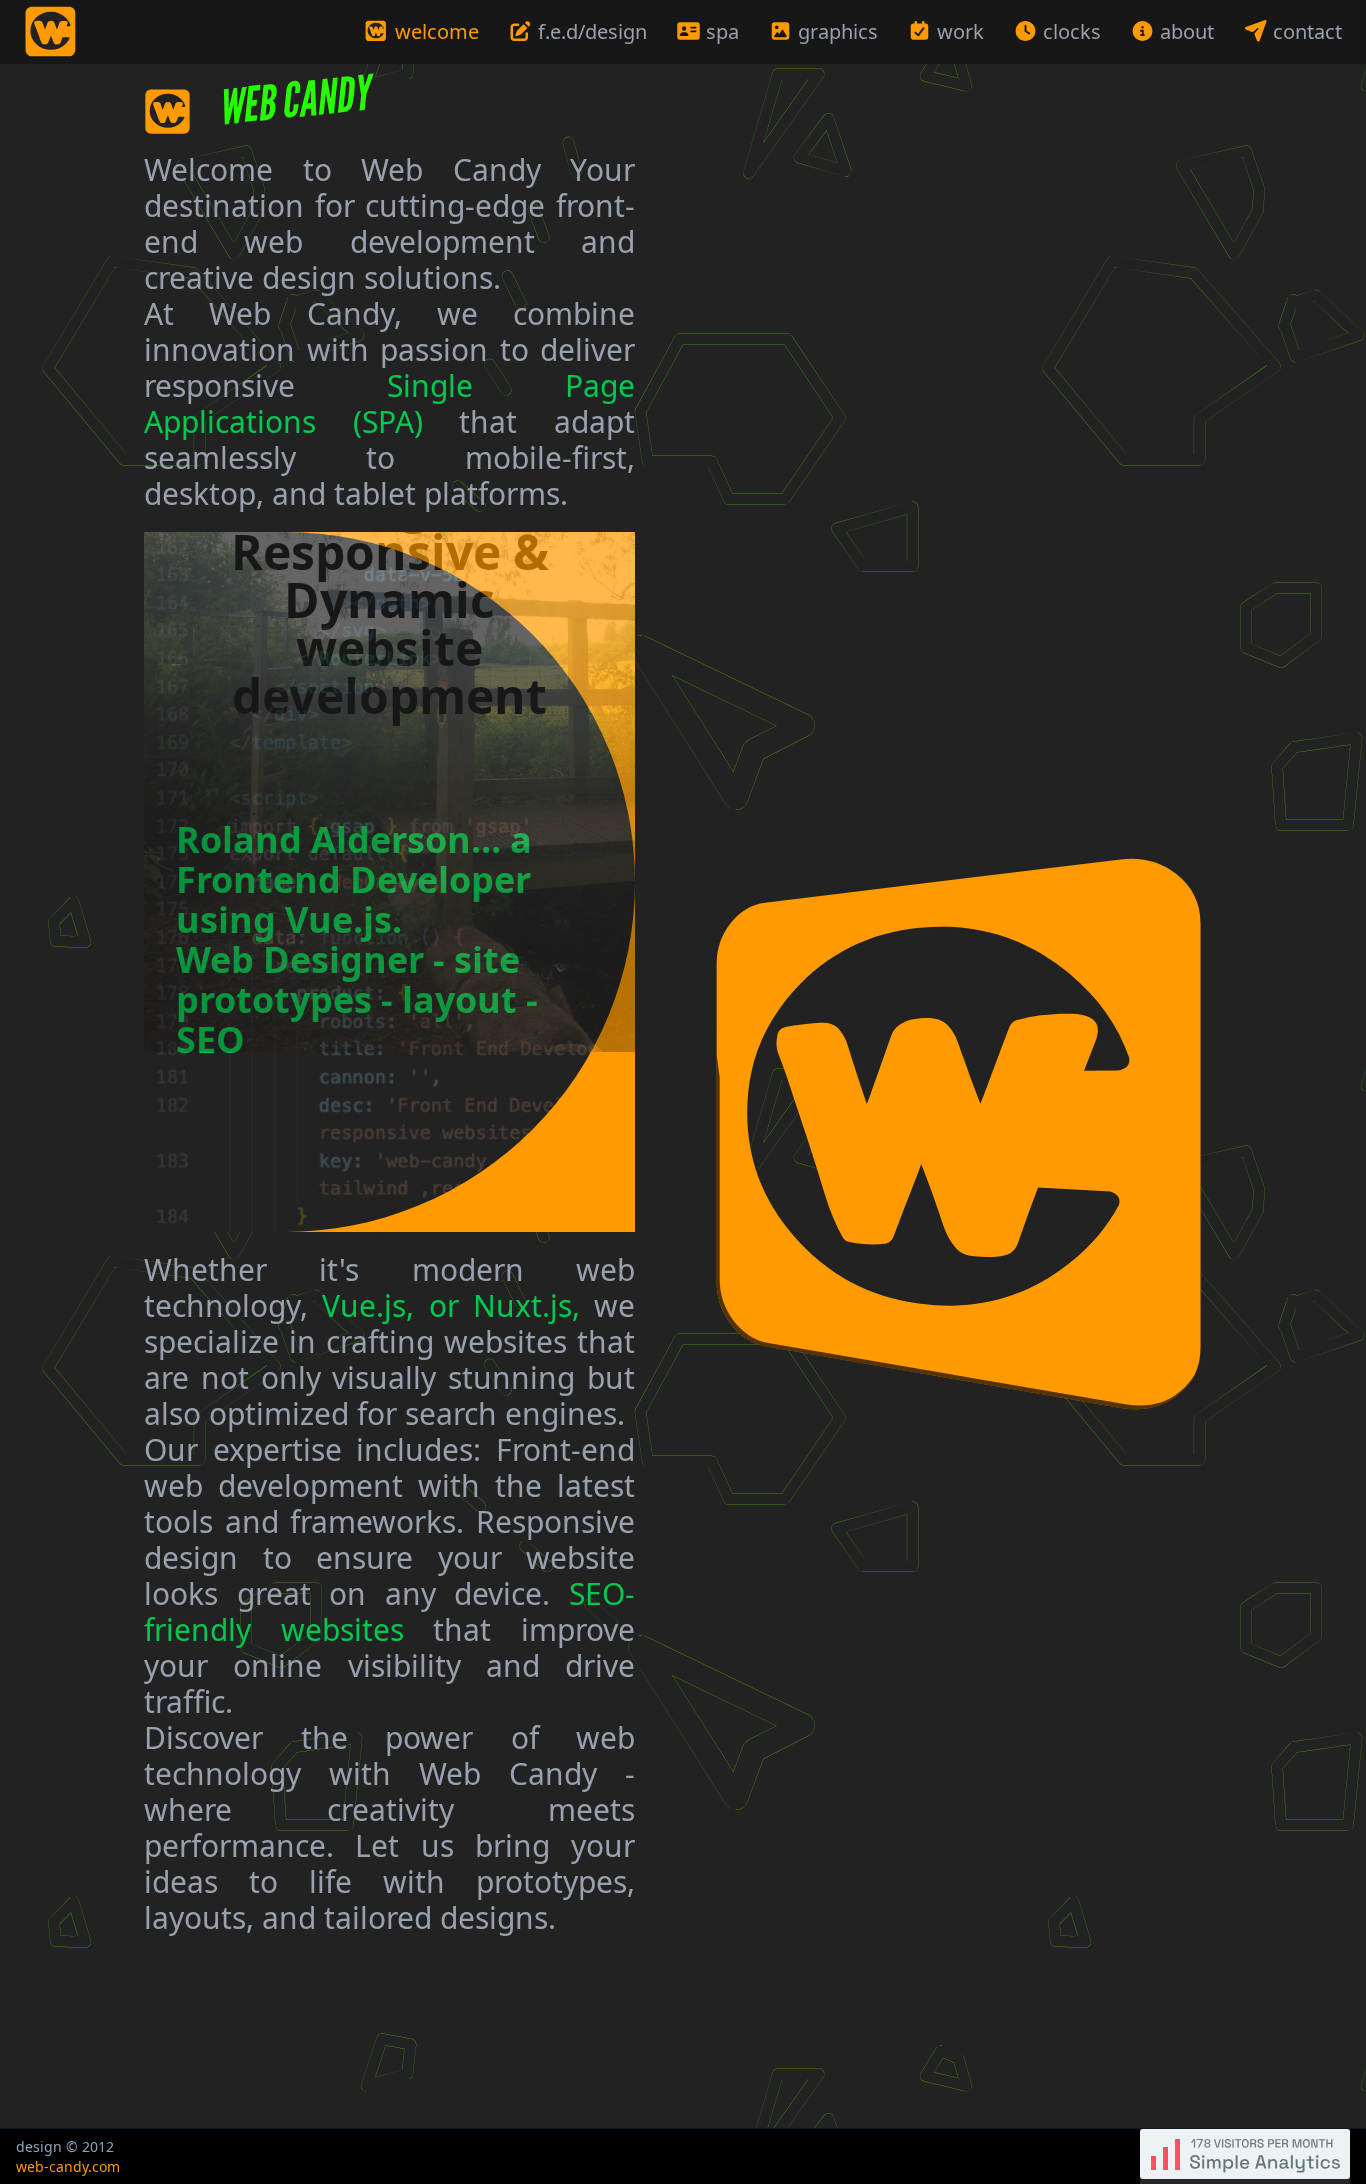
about (1187, 31)
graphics (838, 31)
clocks (1072, 31)
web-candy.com (68, 2166)
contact (1305, 31)
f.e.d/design (592, 31)
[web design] (960, 1140)
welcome (439, 31)
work (960, 31)
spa (722, 31)
